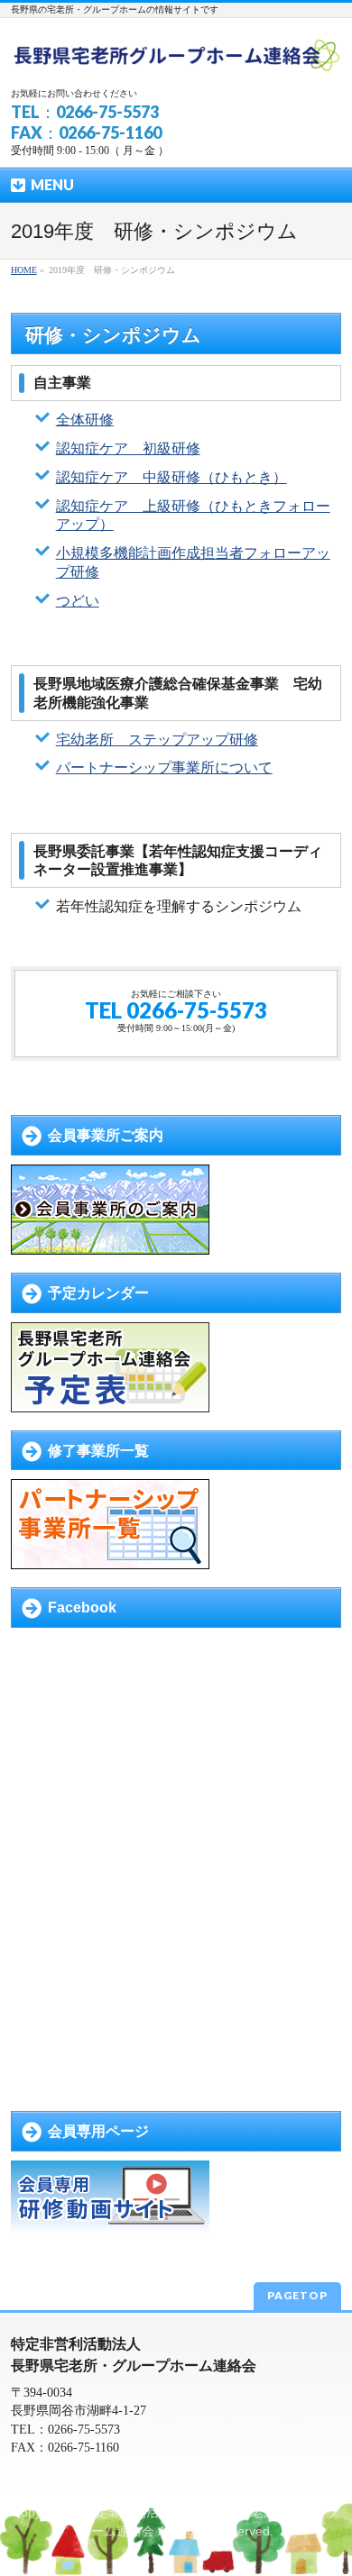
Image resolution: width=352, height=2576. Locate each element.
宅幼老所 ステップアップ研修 (157, 740)
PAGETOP (297, 2295)
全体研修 (85, 420)
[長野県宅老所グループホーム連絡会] (176, 56)
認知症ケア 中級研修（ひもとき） (171, 477)
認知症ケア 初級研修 (128, 448)
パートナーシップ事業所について (164, 767)
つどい (78, 601)
